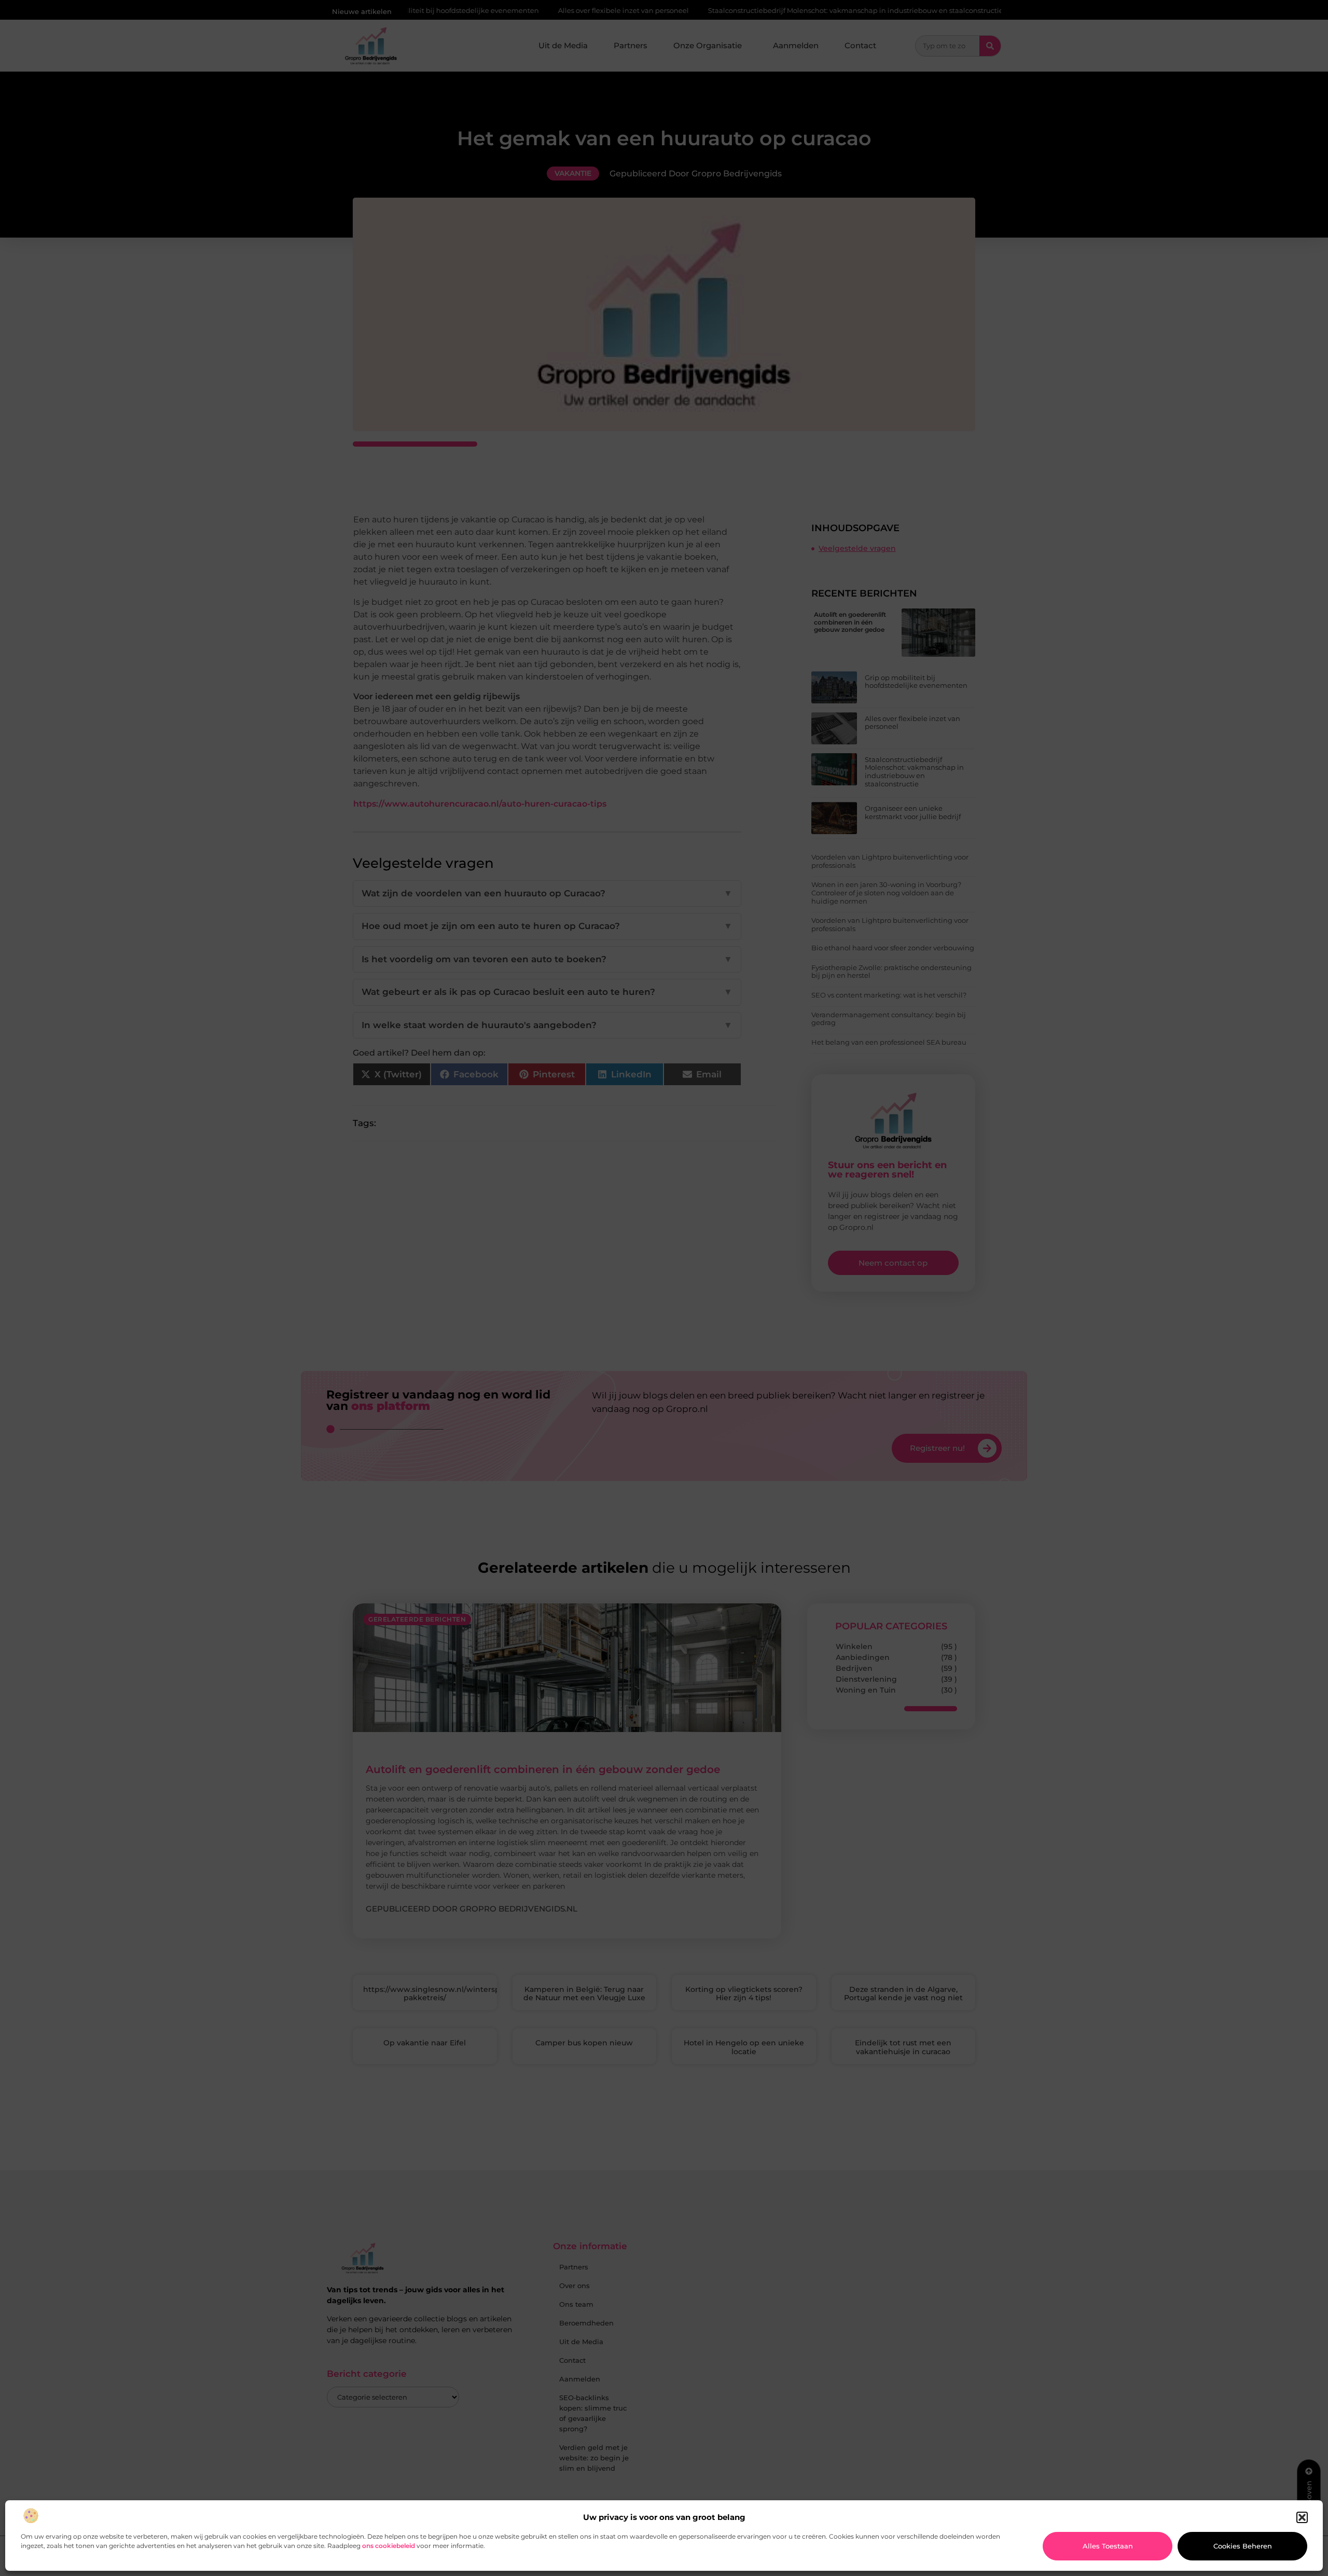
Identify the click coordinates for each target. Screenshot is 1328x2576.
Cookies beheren (1243, 2546)
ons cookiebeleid (389, 2546)
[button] (1302, 2517)
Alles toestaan (1108, 2546)
